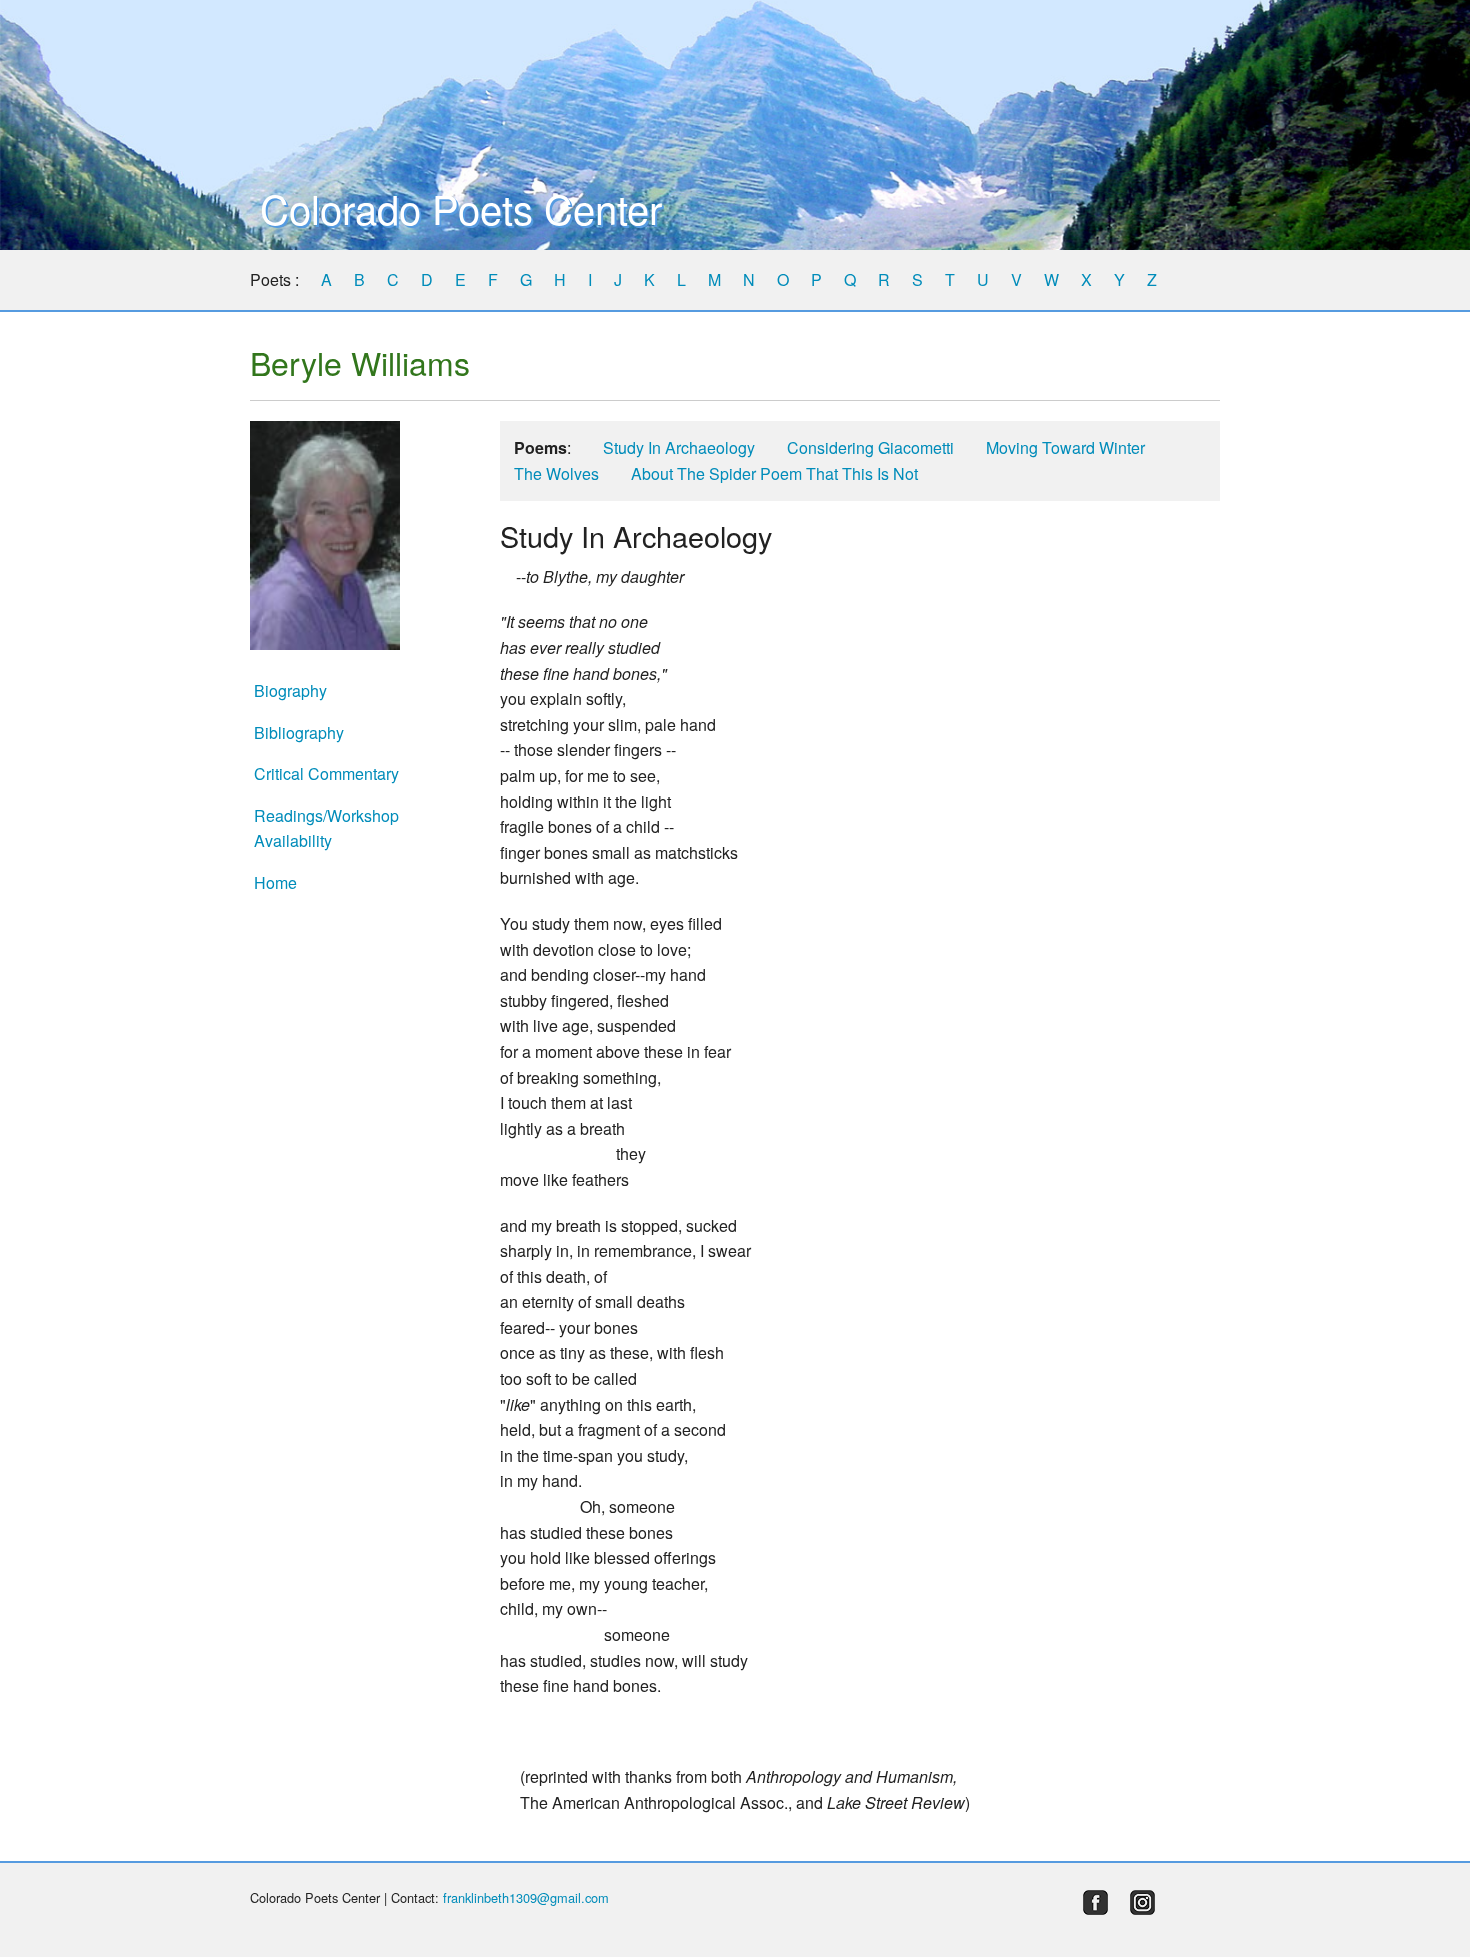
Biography (290, 690)
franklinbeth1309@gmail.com (526, 1897)
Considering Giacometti (870, 447)
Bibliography (299, 732)
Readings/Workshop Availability (326, 828)
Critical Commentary (326, 773)
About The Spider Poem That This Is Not (774, 473)
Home (275, 882)
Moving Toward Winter (1065, 447)
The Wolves (556, 473)
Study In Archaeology (679, 447)
